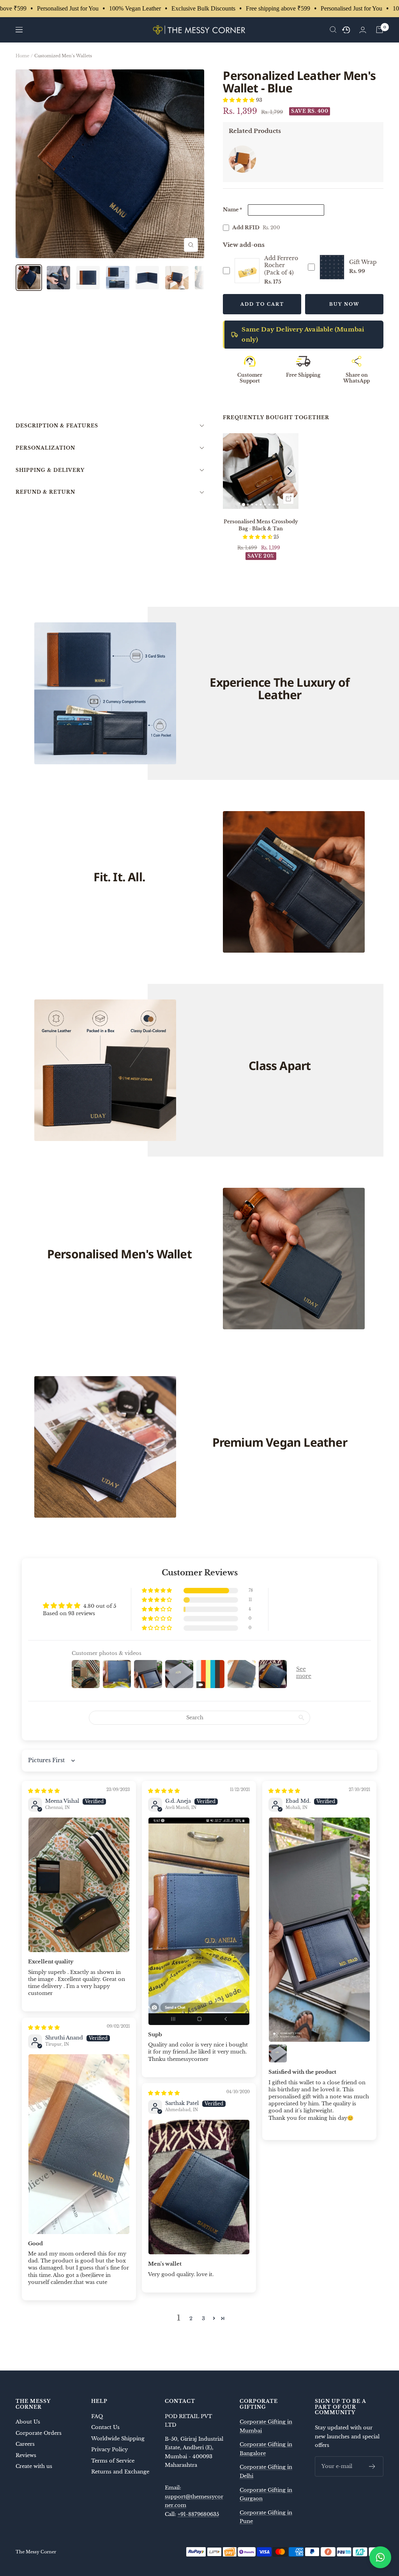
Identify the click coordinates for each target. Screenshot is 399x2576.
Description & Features (57, 426)
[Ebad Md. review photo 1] (319, 1930)
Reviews (26, 2455)
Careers (25, 2444)
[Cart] (380, 30)
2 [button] (191, 2318)
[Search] (333, 30)
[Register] (372, 2466)
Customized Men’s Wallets (63, 56)
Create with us (34, 2466)
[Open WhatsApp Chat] (380, 2557)
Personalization (45, 448)
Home (22, 56)
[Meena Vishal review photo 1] (79, 1885)
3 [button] (203, 2318)
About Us (28, 2422)
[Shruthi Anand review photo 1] (79, 2144)
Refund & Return (45, 492)
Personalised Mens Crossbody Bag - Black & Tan (261, 525)
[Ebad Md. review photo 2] (278, 2053)
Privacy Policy (109, 2449)
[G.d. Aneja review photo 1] (199, 1921)
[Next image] (290, 471)
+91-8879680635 (198, 2514)
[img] (44, 1791)
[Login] (363, 30)
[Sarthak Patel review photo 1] (199, 2187)
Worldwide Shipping (118, 2439)
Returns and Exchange (120, 2472)
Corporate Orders (39, 2433)
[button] (239, 100)
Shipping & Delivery (50, 470)
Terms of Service (113, 2461)
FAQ (97, 2416)
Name (232, 210)
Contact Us (105, 2427)
